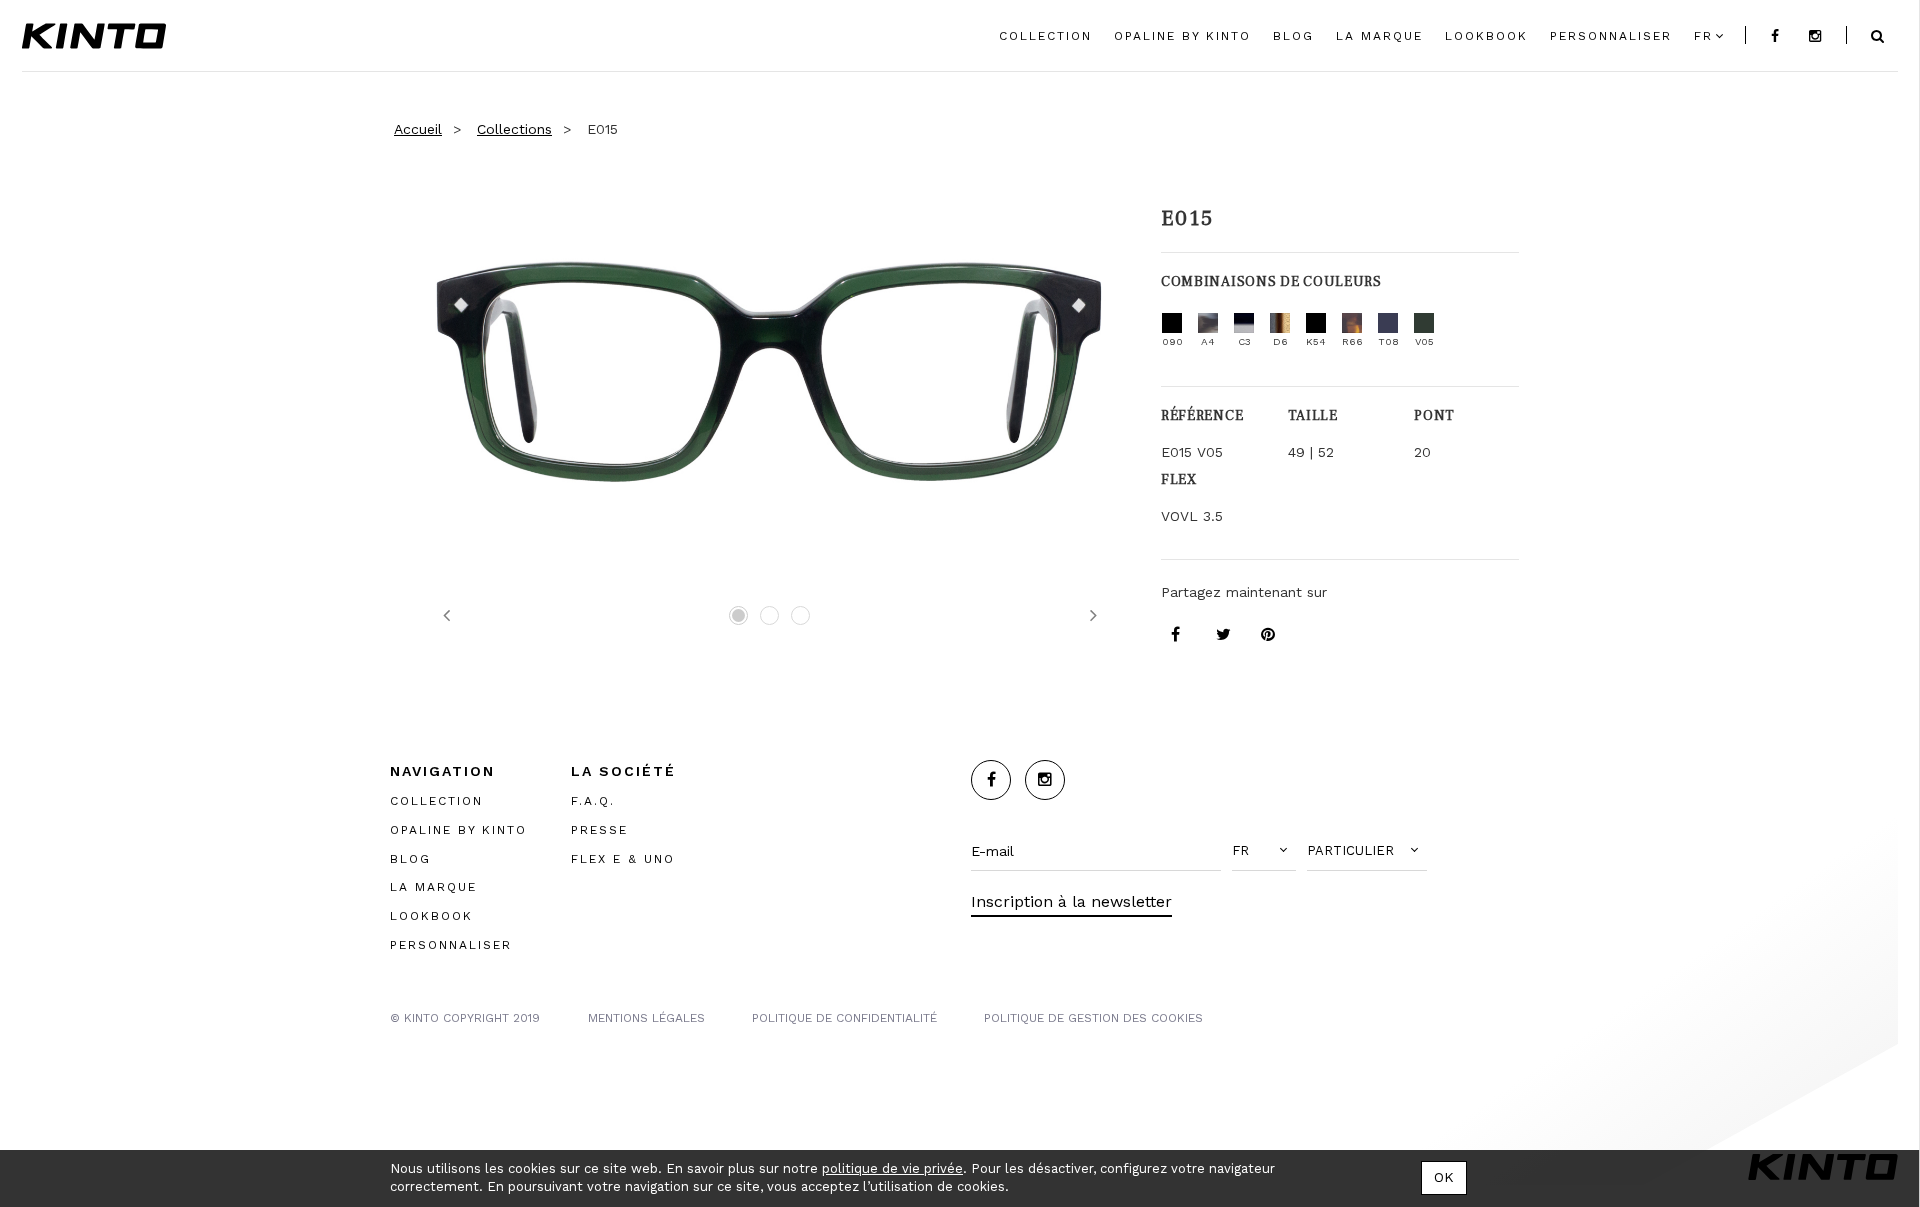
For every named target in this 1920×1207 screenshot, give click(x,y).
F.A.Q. (593, 801)
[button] (1264, 851)
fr (1703, 36)
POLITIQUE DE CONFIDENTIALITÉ (844, 1018)
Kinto (94, 36)
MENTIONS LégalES (646, 1018)
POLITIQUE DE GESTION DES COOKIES (1093, 1018)
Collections (514, 129)
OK (1444, 1177)
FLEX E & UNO (623, 859)
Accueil (418, 129)
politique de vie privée (892, 1168)
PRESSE (599, 830)
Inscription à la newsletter (1071, 901)
